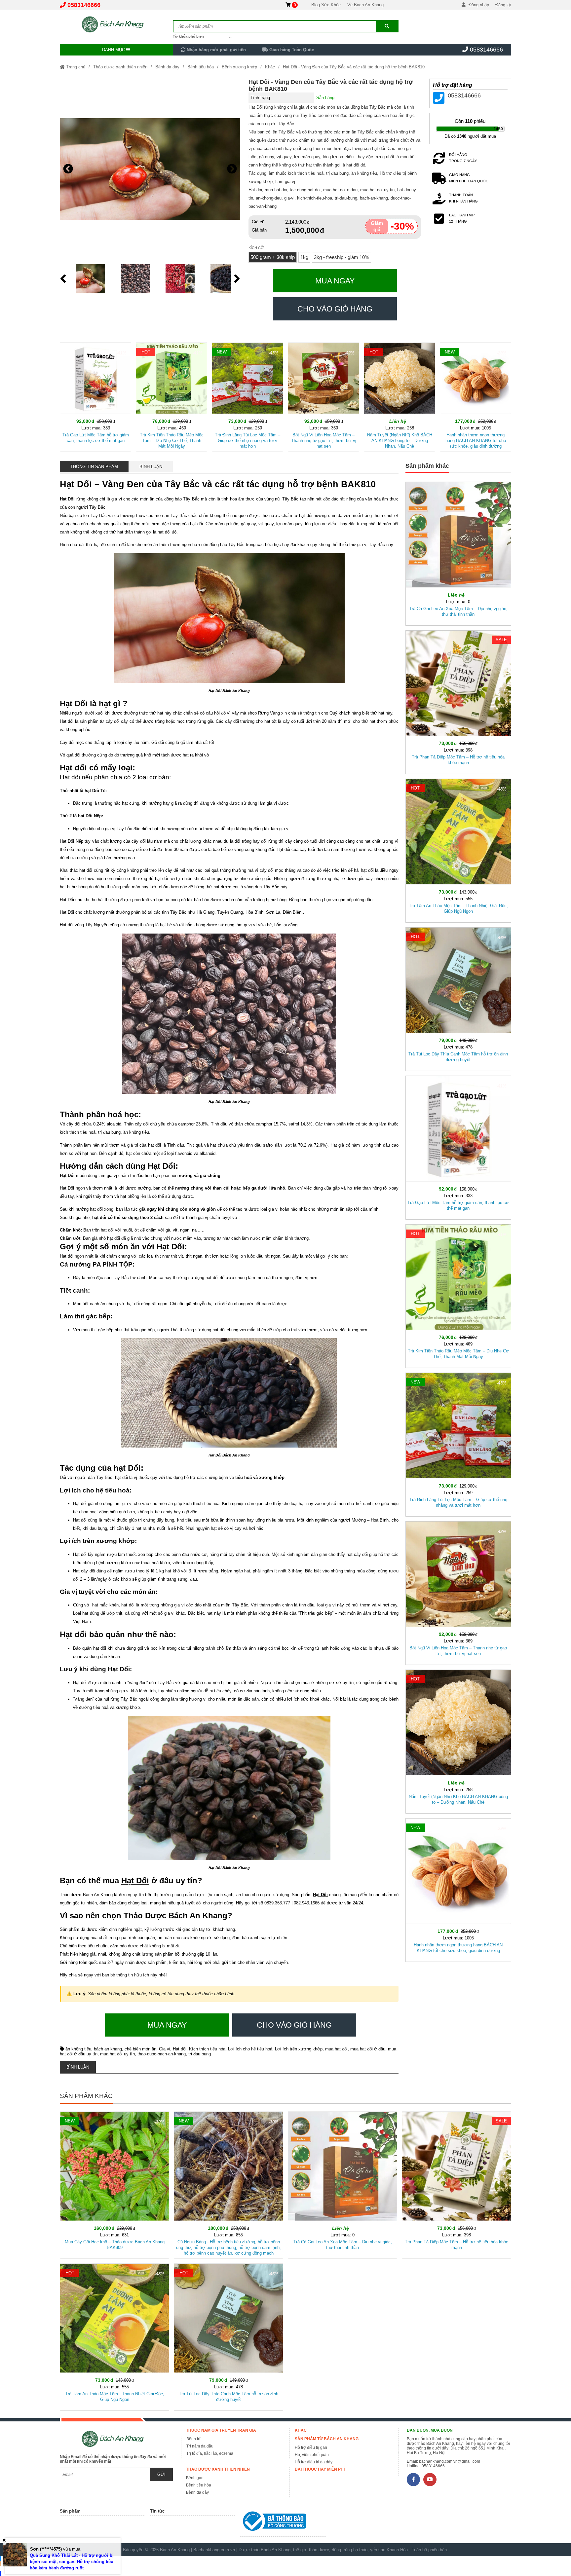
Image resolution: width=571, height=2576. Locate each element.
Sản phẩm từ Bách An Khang (327, 2439)
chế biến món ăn (140, 2049)
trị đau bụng (200, 2054)
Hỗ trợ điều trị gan (311, 2447)
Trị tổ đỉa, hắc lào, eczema (210, 2453)
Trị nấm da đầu (200, 2446)
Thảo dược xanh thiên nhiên (120, 67)
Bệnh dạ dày (167, 67)
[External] (283, 2523)
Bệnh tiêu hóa (201, 67)
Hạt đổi (180, 2049)
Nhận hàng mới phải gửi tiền (216, 50)
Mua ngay (335, 281)
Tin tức (157, 2511)
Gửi (161, 2474)
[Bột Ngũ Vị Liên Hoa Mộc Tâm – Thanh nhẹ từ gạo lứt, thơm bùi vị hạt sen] (324, 396)
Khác (270, 67)
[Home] (116, 25)
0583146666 (84, 5)
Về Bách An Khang (365, 5)
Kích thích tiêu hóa (207, 2049)
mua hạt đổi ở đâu (368, 2049)
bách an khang (108, 2049)
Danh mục (114, 50)
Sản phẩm (70, 2511)
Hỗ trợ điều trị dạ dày (314, 2462)
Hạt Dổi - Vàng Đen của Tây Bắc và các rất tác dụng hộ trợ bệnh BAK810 (354, 67)
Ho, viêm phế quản (312, 2455)
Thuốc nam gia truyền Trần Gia (221, 2430)
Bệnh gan (195, 2478)
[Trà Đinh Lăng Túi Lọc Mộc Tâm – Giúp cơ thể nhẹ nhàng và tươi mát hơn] (247, 396)
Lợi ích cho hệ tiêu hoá (250, 2049)
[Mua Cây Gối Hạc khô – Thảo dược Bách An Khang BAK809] (114, 2184)
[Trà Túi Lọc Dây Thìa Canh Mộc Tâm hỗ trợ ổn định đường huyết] (458, 998)
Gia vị (165, 2049)
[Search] (387, 26)
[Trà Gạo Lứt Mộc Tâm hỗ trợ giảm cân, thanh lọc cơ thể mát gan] (95, 396)
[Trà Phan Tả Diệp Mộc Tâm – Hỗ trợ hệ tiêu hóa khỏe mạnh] (458, 701)
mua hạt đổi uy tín (117, 2054)
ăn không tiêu (78, 2049)
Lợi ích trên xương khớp (299, 2049)
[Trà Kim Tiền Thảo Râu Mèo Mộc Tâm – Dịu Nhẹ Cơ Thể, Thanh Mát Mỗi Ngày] (171, 396)
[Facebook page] (413, 2480)
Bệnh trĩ (193, 2439)
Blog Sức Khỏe (326, 5)
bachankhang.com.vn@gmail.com (450, 2461)
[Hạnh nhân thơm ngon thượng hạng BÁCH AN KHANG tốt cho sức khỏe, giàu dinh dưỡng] (476, 396)
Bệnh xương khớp (239, 67)
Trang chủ (75, 67)
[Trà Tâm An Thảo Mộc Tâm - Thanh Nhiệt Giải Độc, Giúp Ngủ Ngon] (458, 849)
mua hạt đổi (336, 2049)
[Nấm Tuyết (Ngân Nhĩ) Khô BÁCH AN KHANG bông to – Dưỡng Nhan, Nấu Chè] (400, 396)
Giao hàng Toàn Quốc (291, 50)
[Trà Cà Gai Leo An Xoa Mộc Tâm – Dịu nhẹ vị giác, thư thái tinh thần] (458, 552)
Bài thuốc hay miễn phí (320, 2469)
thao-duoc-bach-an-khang (162, 2054)
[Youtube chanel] (430, 2480)
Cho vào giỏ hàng (335, 309)
